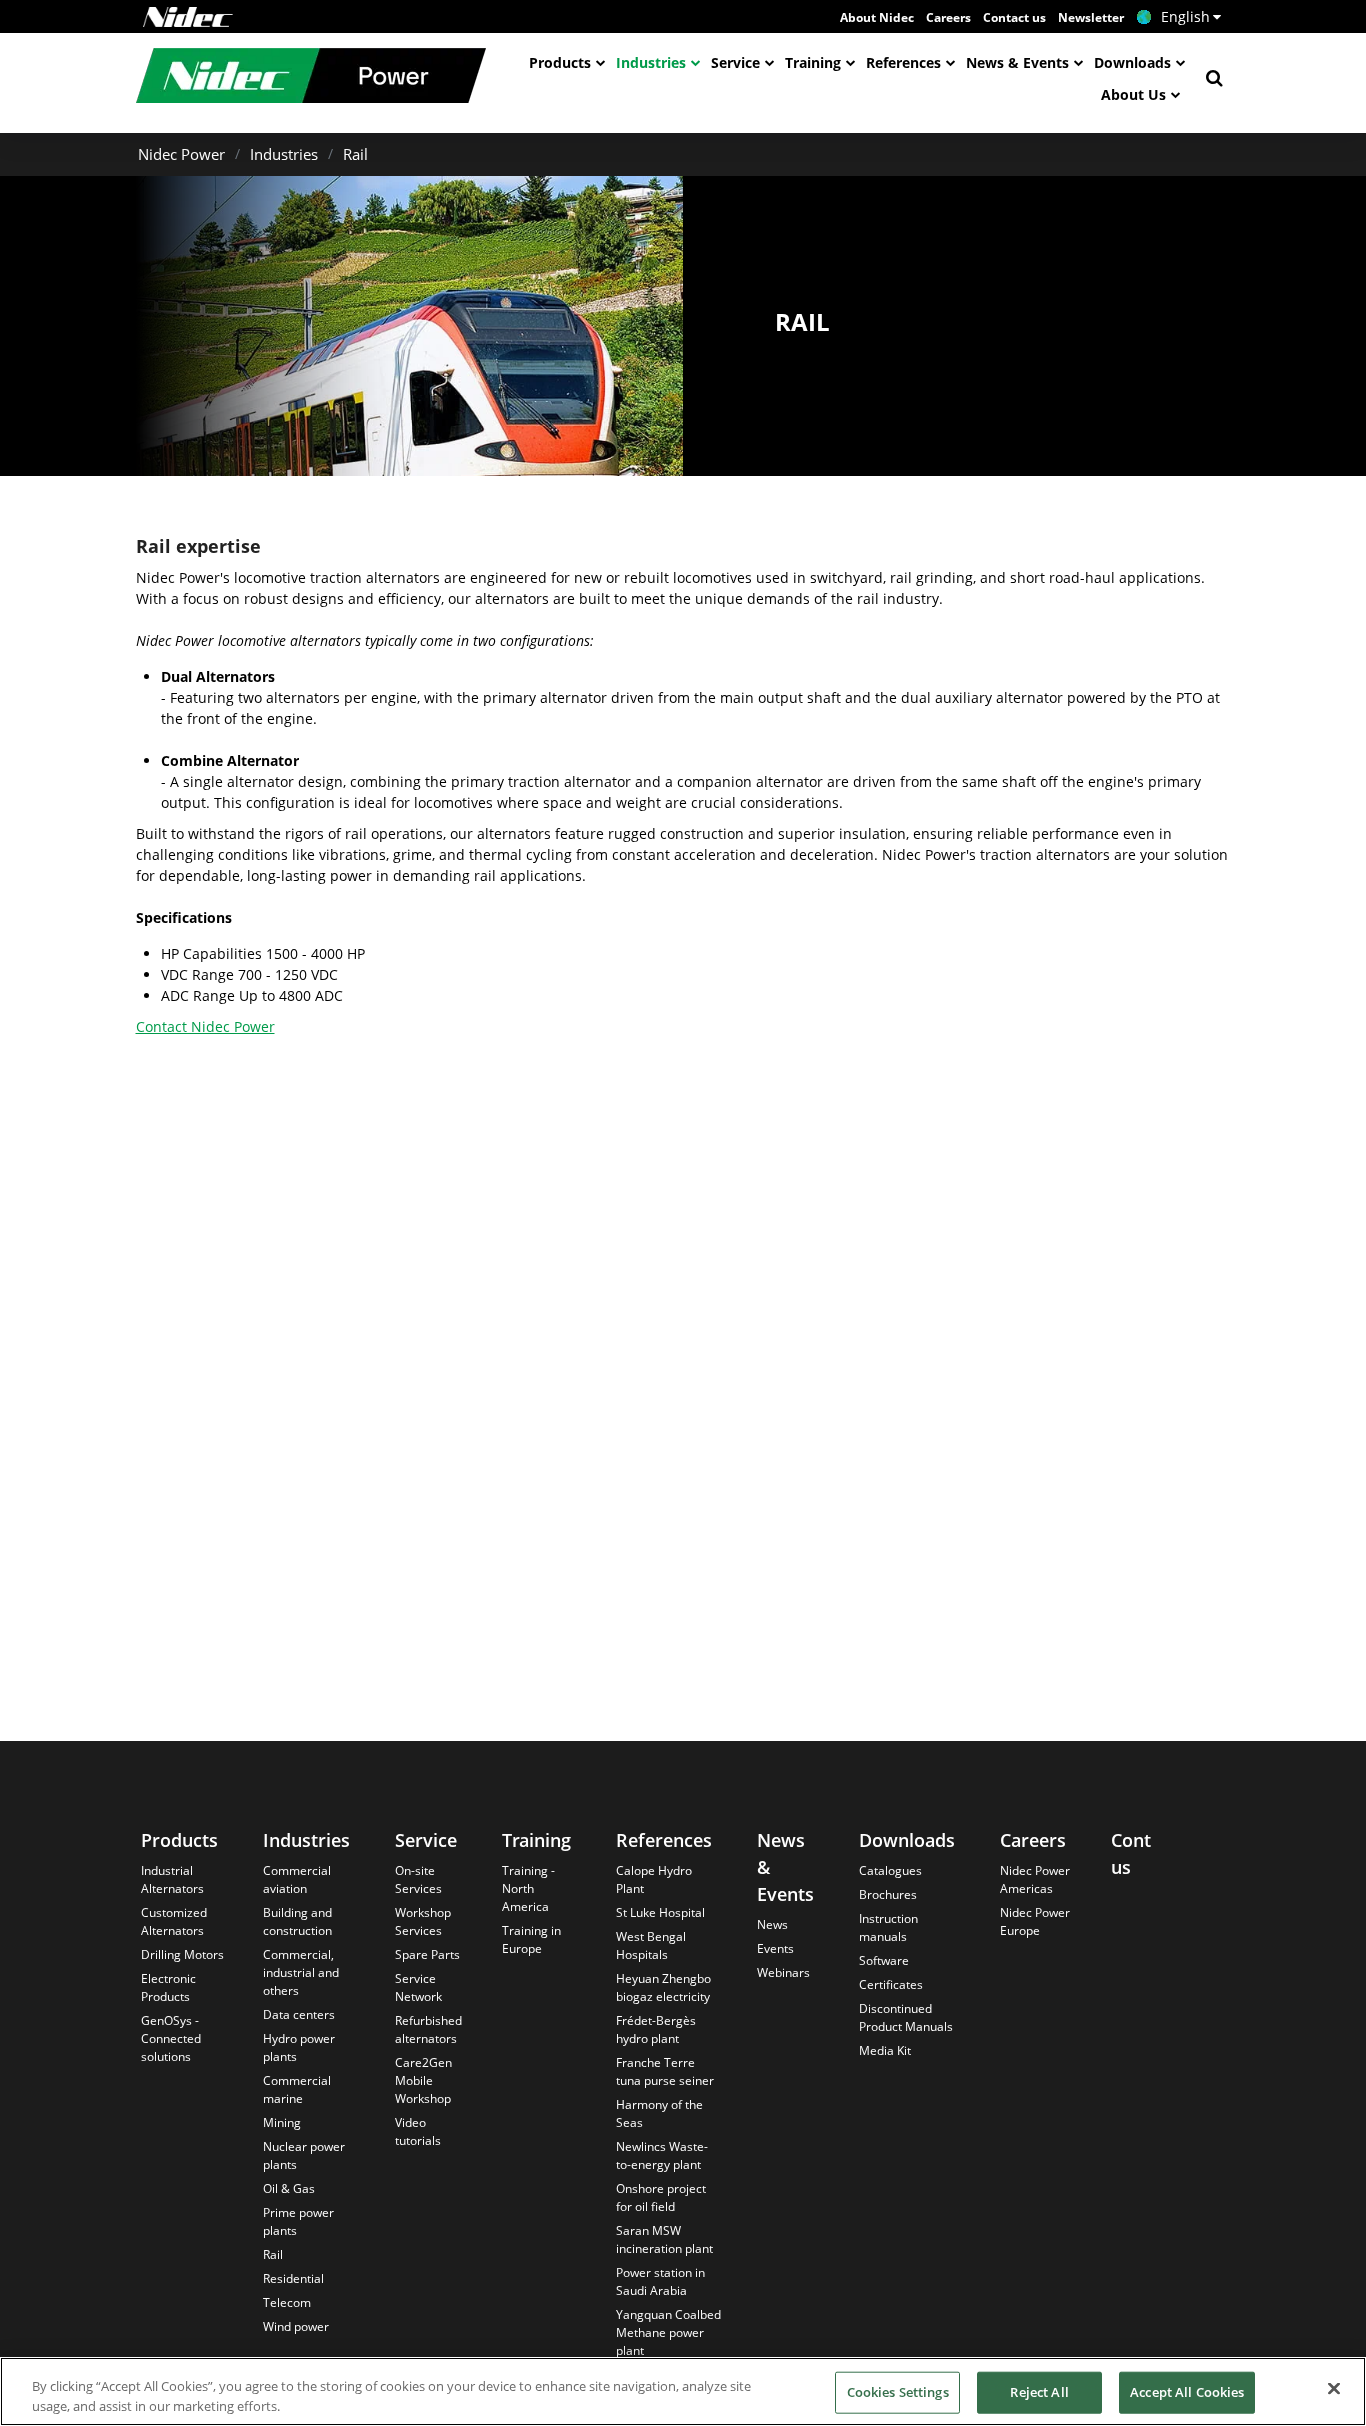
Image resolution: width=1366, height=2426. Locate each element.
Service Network (418, 1987)
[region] (683, 2391)
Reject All (1039, 2392)
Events (775, 1948)
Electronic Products (168, 1987)
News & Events (1017, 62)
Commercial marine (297, 2089)
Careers (948, 17)
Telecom (287, 2302)
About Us (1133, 94)
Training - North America (528, 1888)
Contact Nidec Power (205, 1026)
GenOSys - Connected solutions (171, 2038)
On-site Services (418, 1879)
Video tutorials (418, 2131)
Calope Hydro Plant (654, 1879)
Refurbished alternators (428, 2029)
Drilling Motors (182, 1954)
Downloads (1132, 62)
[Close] (1334, 2389)
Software (884, 1960)
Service (735, 62)
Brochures (888, 1894)
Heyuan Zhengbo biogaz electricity (663, 1987)
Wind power (296, 2326)
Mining (282, 2122)
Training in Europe (531, 1939)
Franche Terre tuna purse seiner (665, 2071)
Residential (293, 2278)
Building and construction (297, 1921)
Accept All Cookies (1187, 2392)
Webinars (783, 1972)
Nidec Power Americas (1035, 1879)
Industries (651, 62)
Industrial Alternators (172, 1879)
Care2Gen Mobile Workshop (423, 2080)
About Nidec (877, 17)
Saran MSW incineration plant (664, 2239)
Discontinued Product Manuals (906, 2017)
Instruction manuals (888, 1927)
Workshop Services (423, 1921)
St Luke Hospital (660, 1912)
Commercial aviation (297, 1879)
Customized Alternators (174, 1921)
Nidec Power (181, 154)
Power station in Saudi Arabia (660, 2281)
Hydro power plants (299, 2047)
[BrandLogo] (311, 78)
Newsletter (1091, 17)
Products (560, 62)
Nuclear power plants (304, 2155)
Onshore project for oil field (661, 2197)
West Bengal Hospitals (651, 1945)
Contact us (1014, 17)
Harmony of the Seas (659, 2113)
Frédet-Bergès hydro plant (656, 2029)
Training (813, 62)
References (903, 62)
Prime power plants (298, 2221)
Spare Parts (427, 1954)
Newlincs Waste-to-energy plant (662, 2155)
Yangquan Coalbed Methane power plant (668, 2332)
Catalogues (890, 1870)
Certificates (891, 1984)
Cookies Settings (898, 2392)
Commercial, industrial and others (301, 1972)
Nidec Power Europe (1035, 1921)
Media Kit (885, 2050)
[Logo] (188, 17)
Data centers (299, 2014)
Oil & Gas (289, 2188)
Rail (355, 154)
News (772, 1924)
